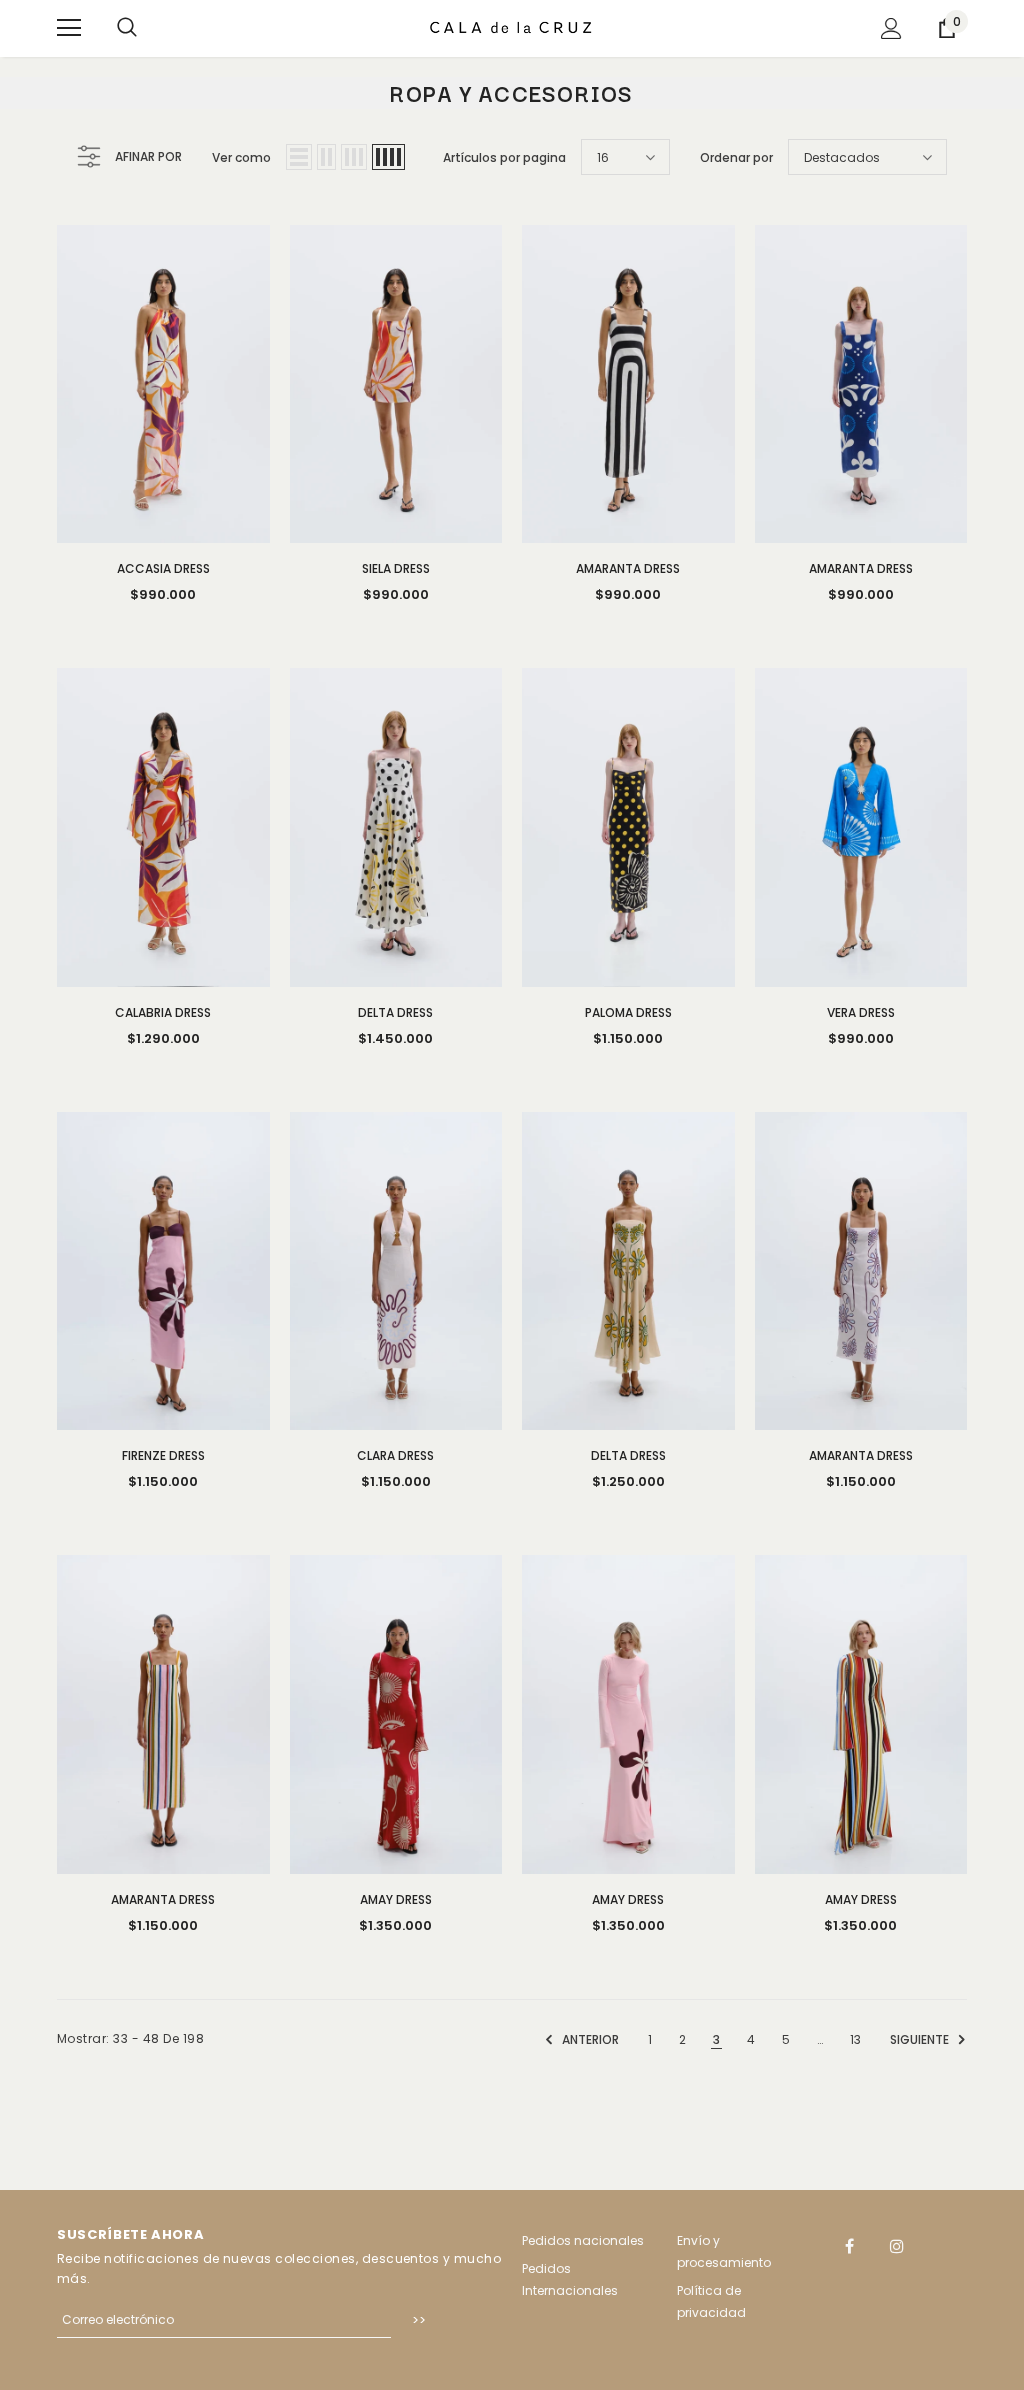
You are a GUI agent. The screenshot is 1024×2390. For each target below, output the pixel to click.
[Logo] (512, 27)
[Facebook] (850, 2246)
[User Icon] (891, 28)
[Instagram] (897, 2246)
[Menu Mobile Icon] (69, 28)
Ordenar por (736, 157)
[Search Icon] (127, 28)
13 (855, 2039)
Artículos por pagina (504, 157)
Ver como (241, 157)
